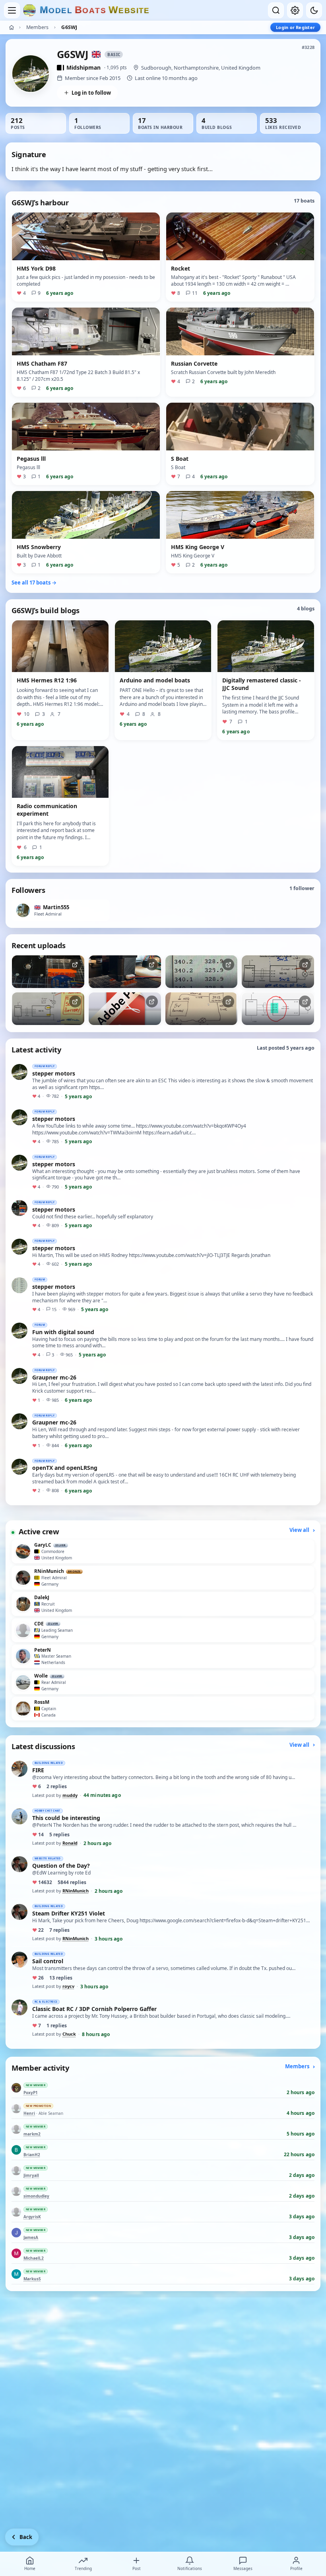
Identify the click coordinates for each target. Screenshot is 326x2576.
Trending (83, 2568)
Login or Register (295, 27)
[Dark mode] (314, 10)
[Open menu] (12, 10)
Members (37, 27)
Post (137, 2568)
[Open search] (276, 10)
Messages (243, 2568)
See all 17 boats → (34, 583)
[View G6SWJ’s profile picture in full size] (31, 74)
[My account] (295, 10)
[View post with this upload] (48, 972)
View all (300, 1530)
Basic (114, 55)
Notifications (190, 2568)
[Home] (12, 27)
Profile (296, 2568)
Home (30, 2568)
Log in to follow (91, 93)
